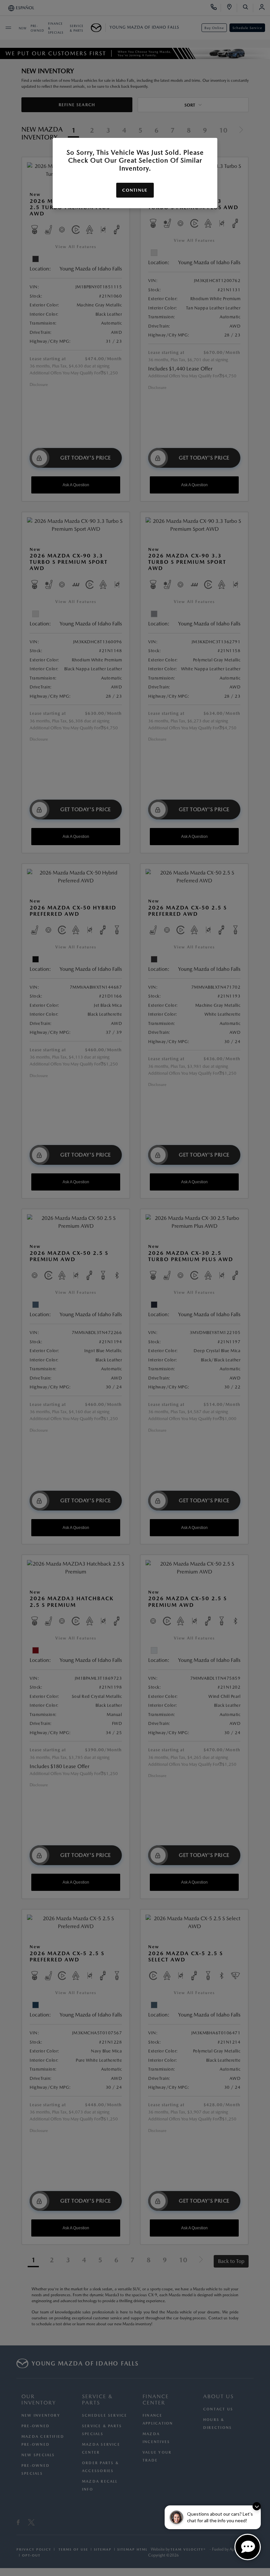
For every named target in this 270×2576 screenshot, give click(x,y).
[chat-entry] (248, 2547)
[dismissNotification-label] (257, 2506)
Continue (135, 190)
